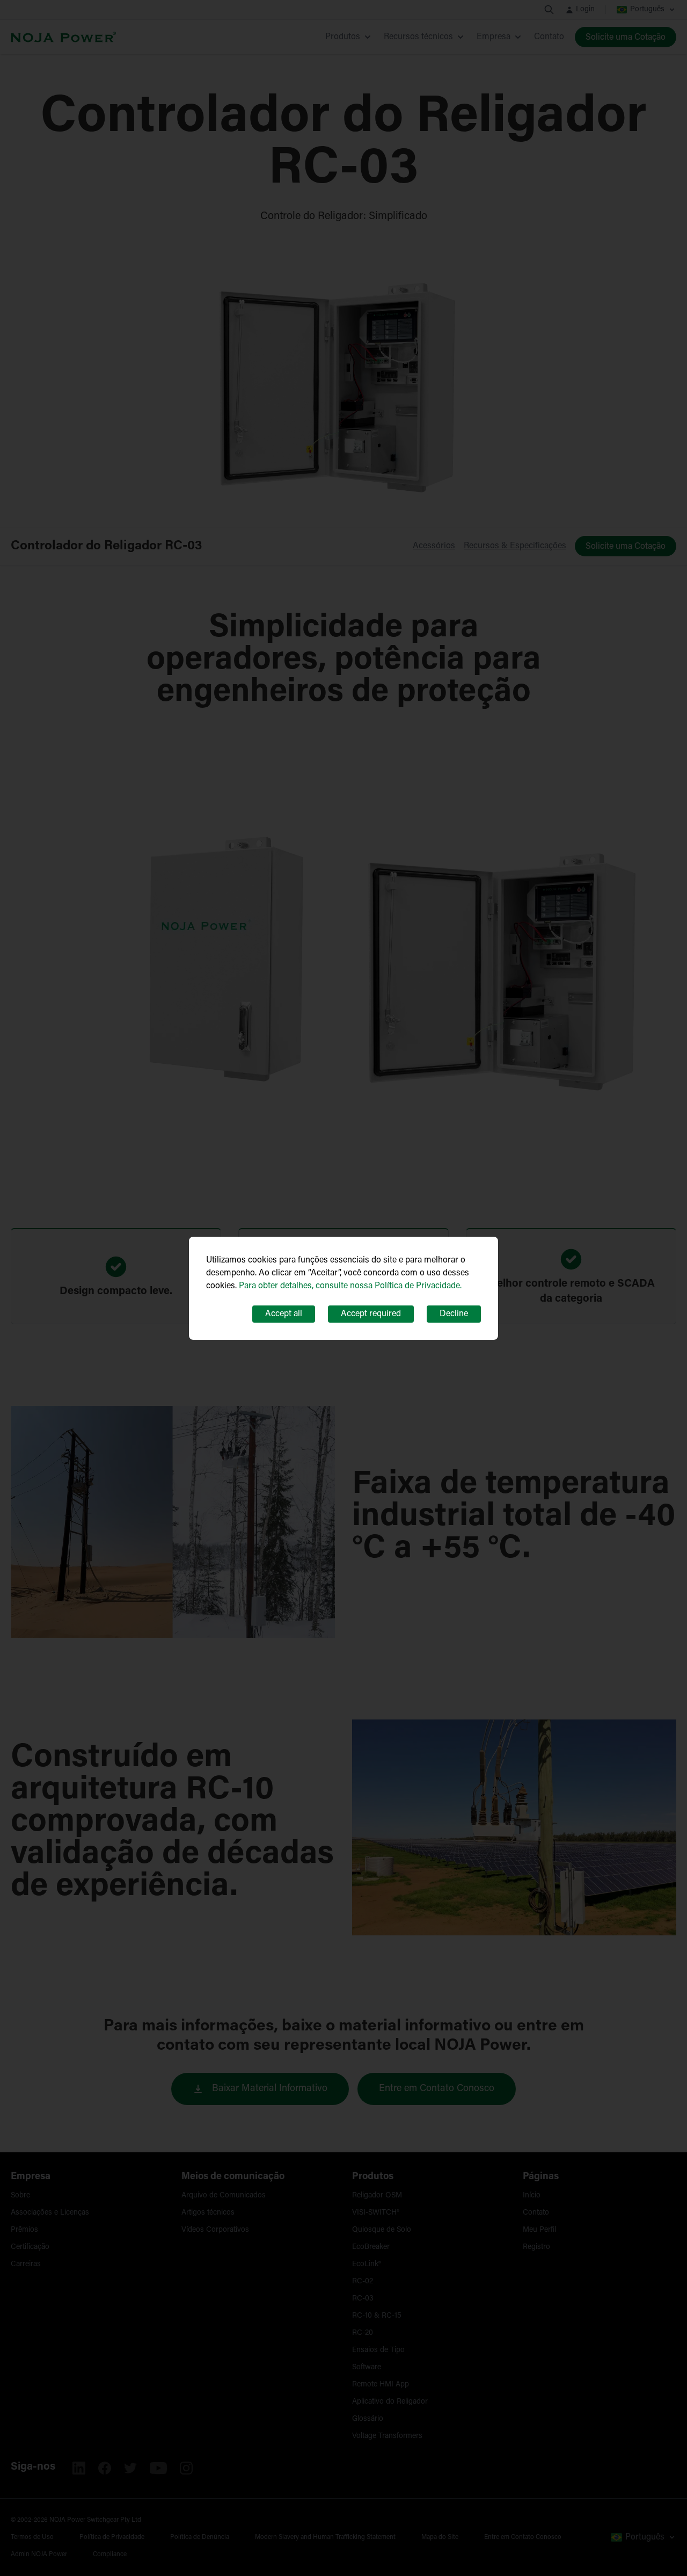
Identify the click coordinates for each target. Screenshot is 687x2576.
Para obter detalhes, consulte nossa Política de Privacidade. (350, 1286)
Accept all (284, 1314)
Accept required (371, 1314)
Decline (454, 1314)
